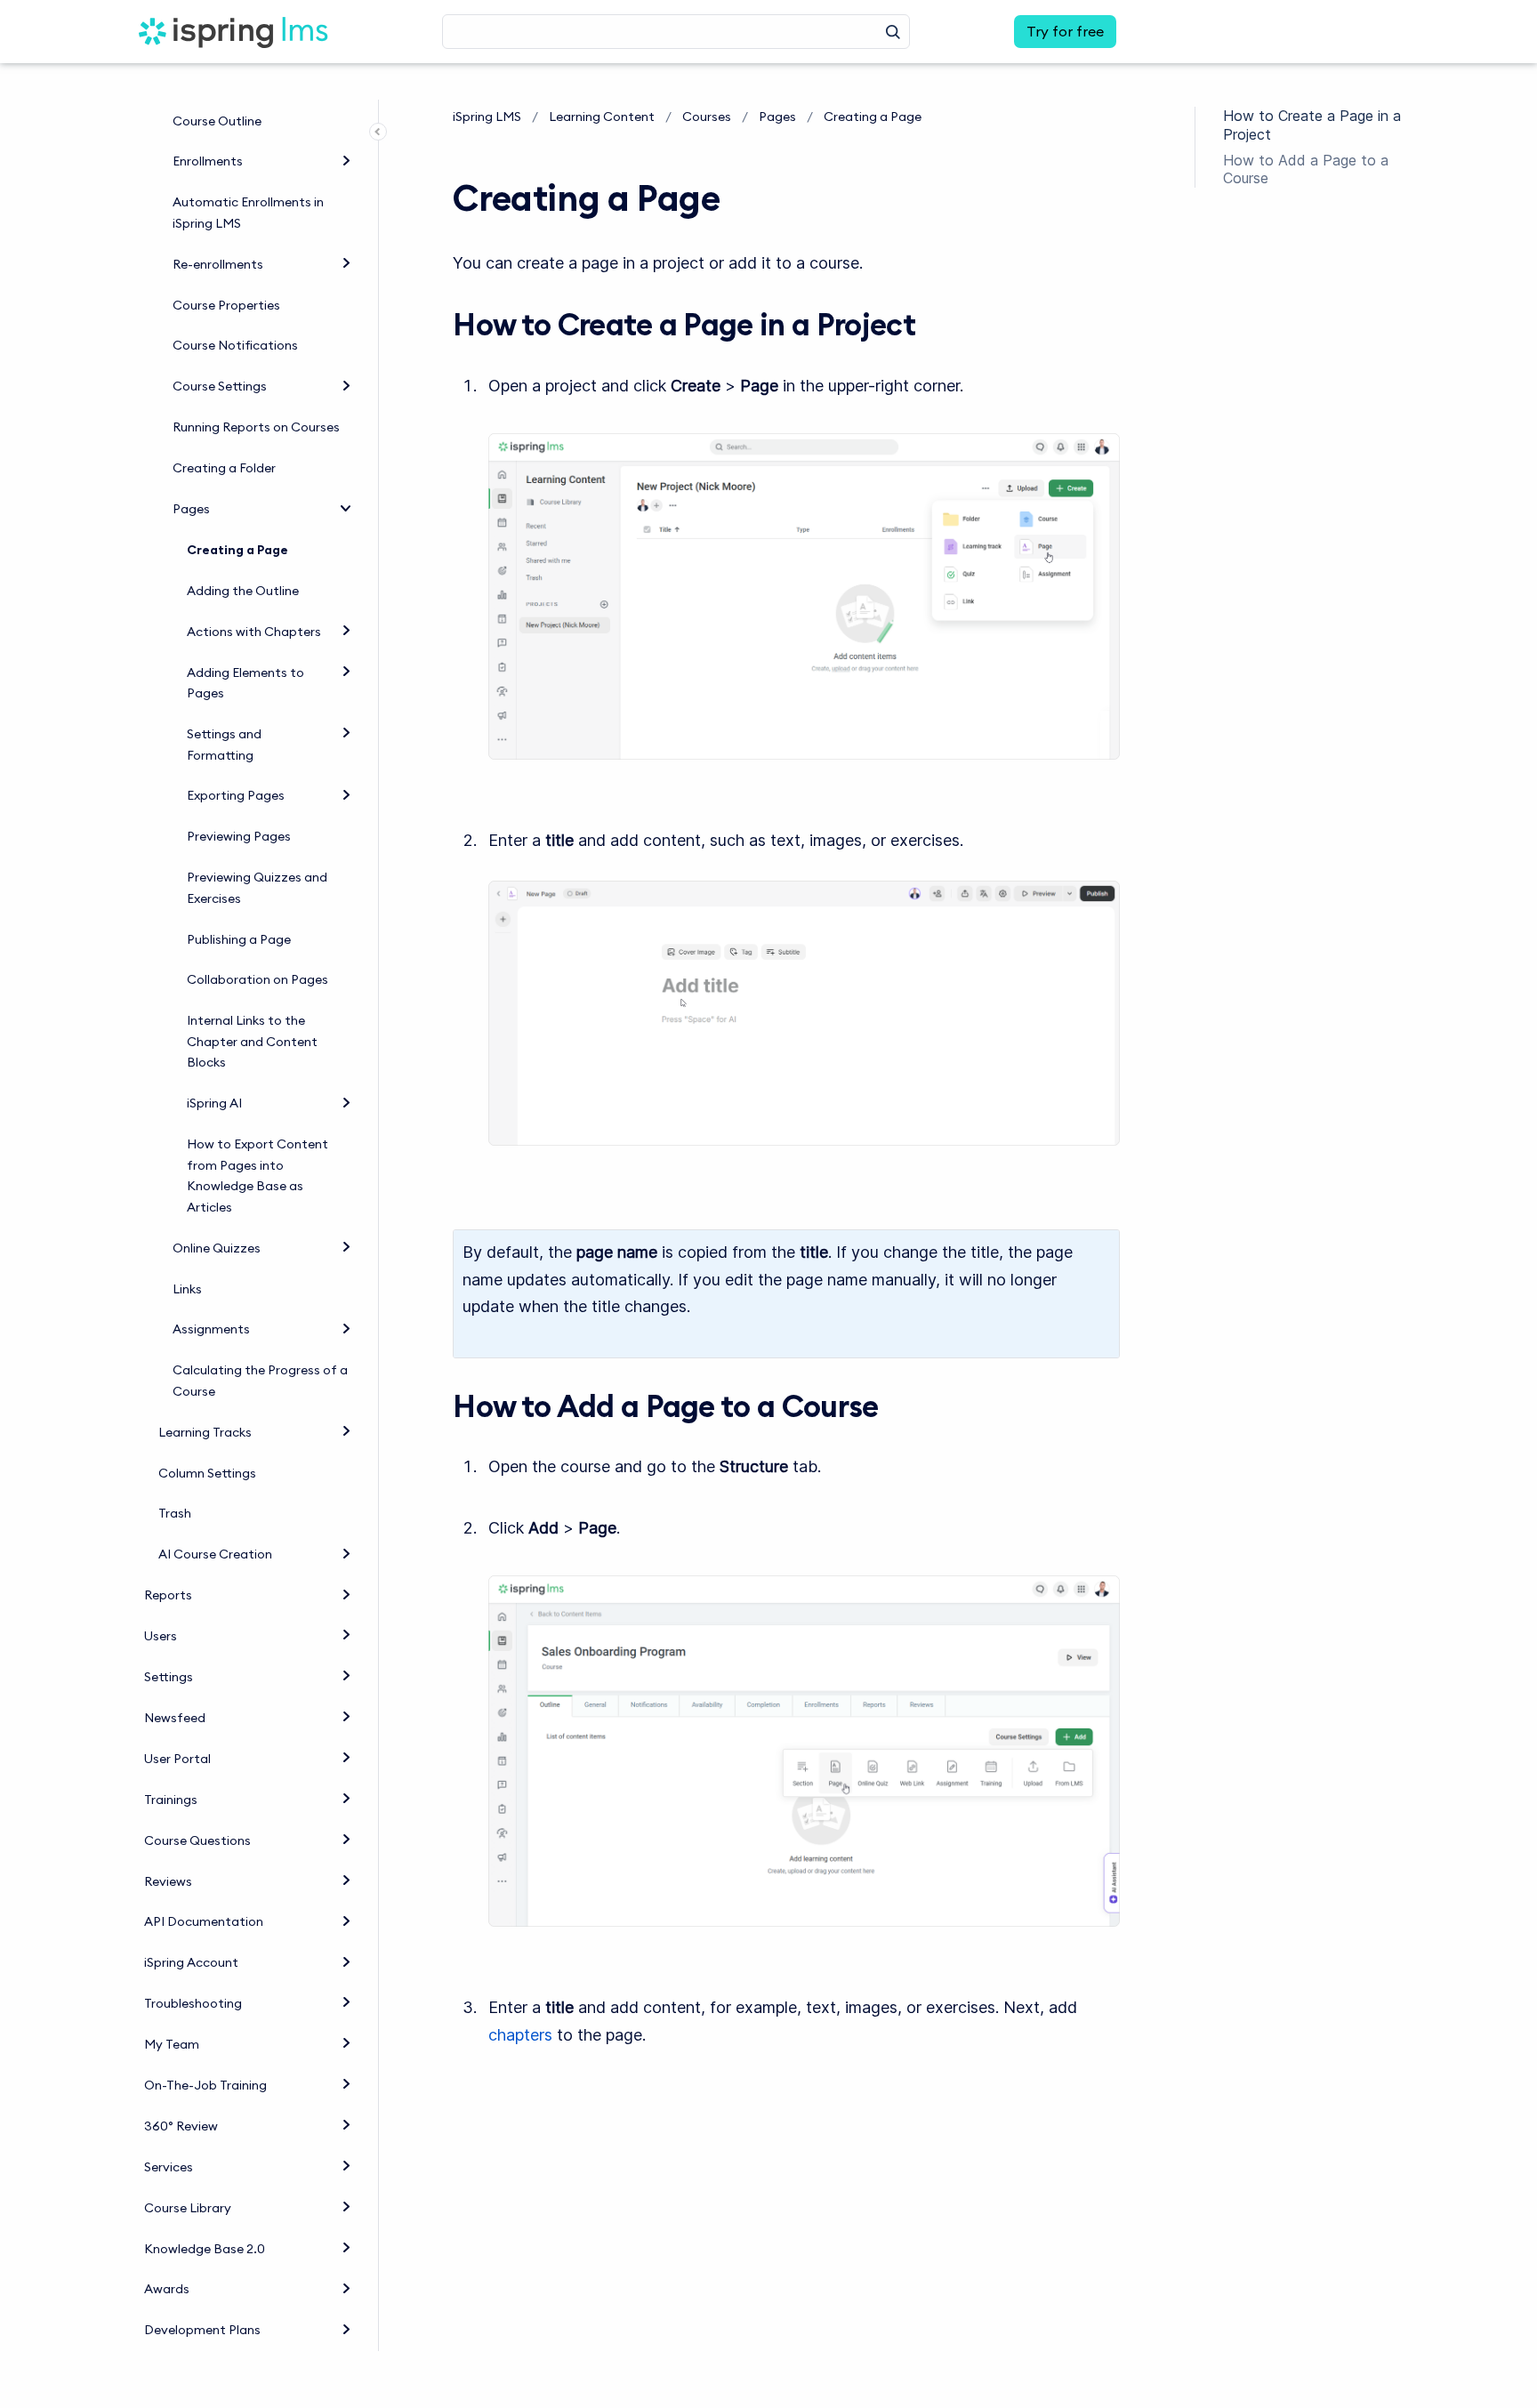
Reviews (168, 1881)
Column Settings (207, 1473)
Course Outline (217, 121)
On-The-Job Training (205, 2085)
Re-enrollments (218, 264)
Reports (168, 1595)
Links (187, 1289)
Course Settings (220, 386)
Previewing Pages (239, 836)
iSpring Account (191, 1962)
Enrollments (208, 161)
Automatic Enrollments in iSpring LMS (248, 213)
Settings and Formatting (224, 745)
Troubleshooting (193, 2003)
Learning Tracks (205, 1432)
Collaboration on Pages (258, 979)
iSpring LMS (487, 117)
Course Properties (226, 305)
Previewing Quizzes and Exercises (257, 888)
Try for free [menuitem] (1065, 31)
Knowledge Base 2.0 (205, 2249)
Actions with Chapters (254, 632)
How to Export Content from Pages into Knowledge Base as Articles (258, 1176)
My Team (172, 2044)
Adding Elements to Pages (245, 683)
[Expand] (346, 159)
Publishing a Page (239, 939)
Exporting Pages (236, 795)
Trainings (171, 1800)
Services (169, 2167)
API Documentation (204, 1921)
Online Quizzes (217, 1248)
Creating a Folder (224, 468)
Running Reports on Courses (256, 427)
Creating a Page (237, 550)
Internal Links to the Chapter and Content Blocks (252, 1041)
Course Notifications (235, 345)
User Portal (177, 1759)
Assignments (211, 1329)
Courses (707, 117)
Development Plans (202, 2330)
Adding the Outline (243, 591)
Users (161, 1636)
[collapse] (346, 507)
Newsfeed (175, 1718)
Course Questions (197, 1840)
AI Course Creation (215, 1554)
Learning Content (602, 117)
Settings (169, 1677)
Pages (191, 509)
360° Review (181, 2126)
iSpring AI (214, 1103)
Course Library (188, 2208)
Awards (167, 2289)
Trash (175, 1513)
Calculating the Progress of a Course (260, 1381)
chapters (520, 2035)
